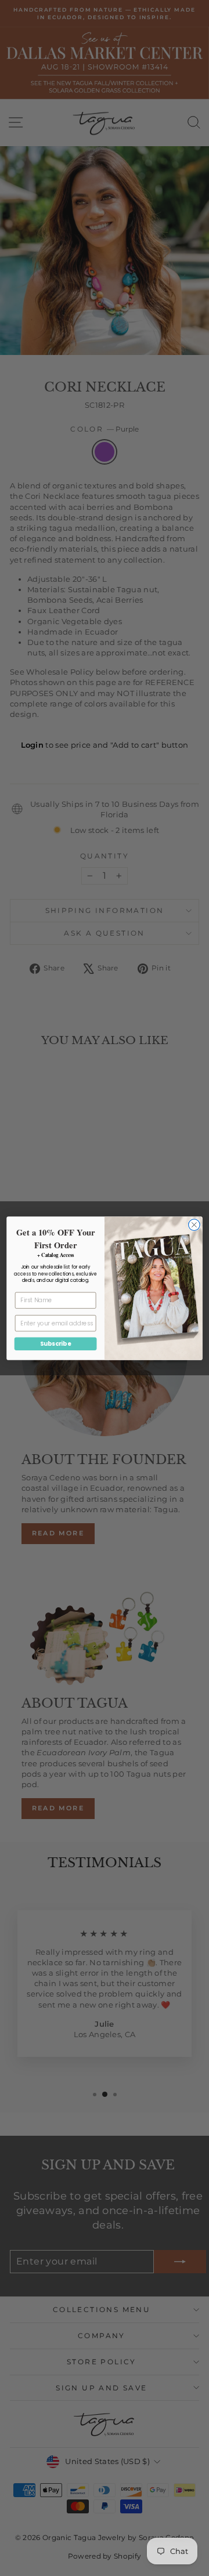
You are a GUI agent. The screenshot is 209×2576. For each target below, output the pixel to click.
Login (33, 745)
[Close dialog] (194, 1224)
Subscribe (55, 1343)
